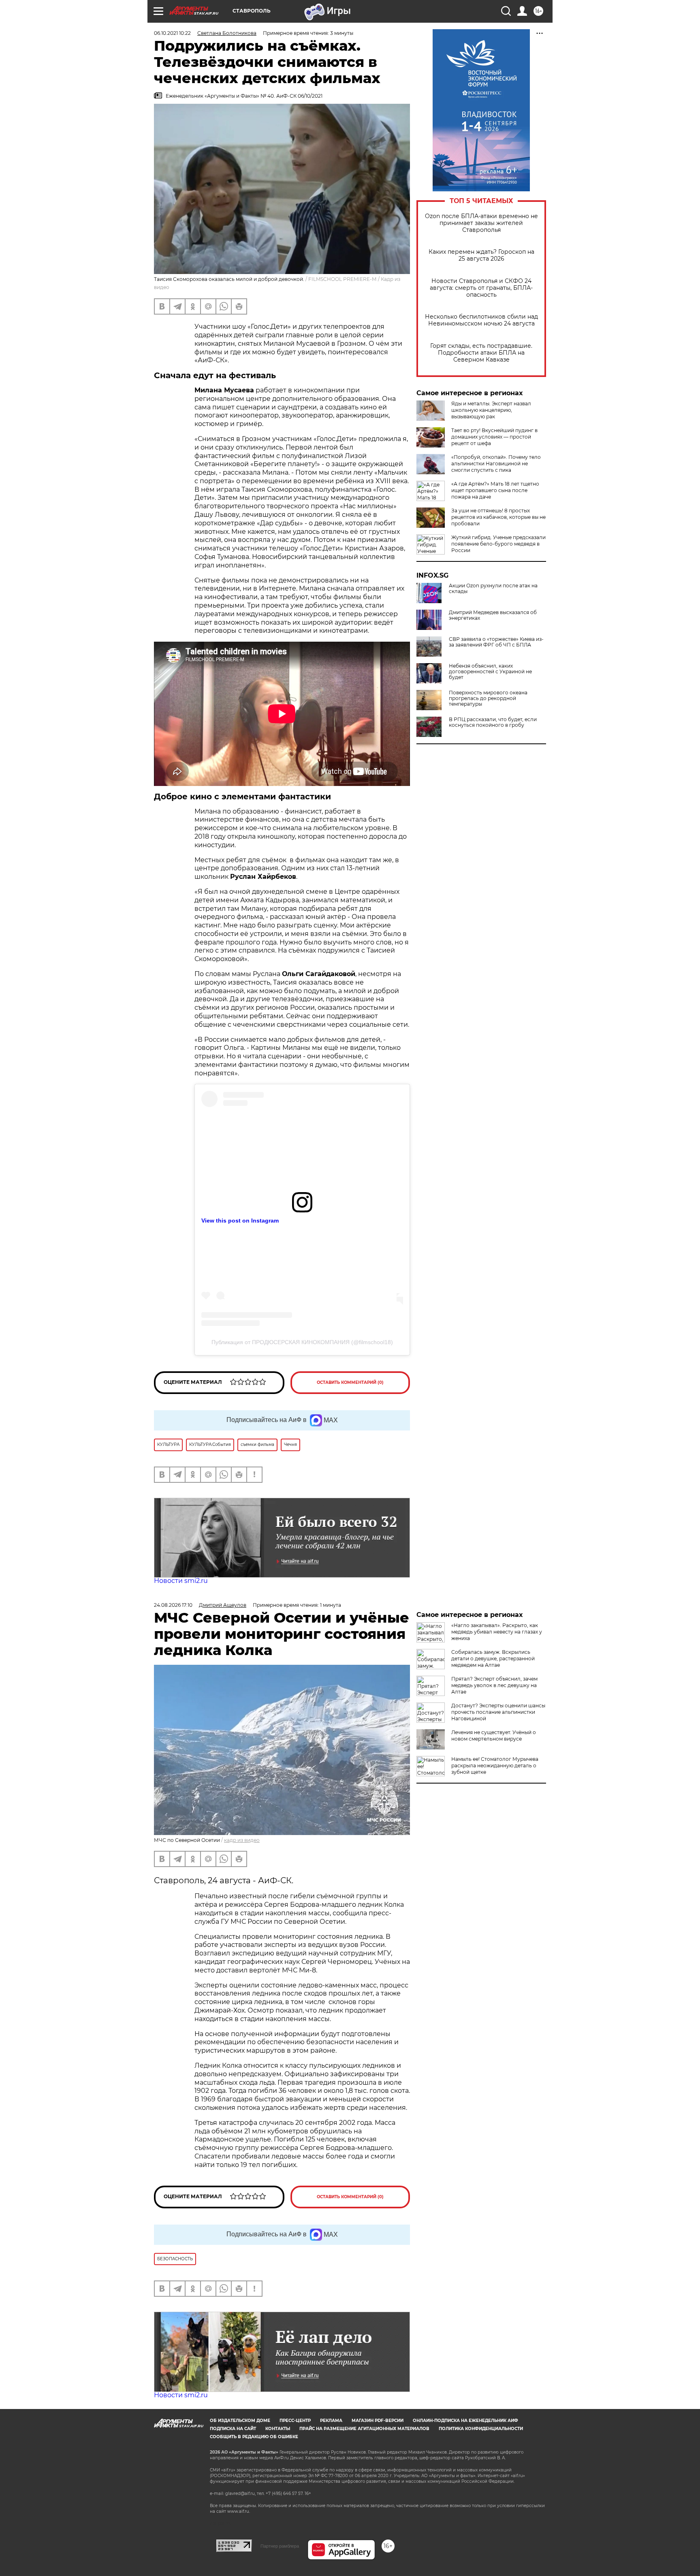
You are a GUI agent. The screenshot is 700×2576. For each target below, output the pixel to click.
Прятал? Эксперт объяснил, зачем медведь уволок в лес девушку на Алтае (494, 1685)
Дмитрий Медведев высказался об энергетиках (493, 615)
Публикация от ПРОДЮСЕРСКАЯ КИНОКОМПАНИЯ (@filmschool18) (302, 1342)
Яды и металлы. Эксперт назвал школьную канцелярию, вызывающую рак (491, 410)
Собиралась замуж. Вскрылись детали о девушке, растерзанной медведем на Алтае (493, 1658)
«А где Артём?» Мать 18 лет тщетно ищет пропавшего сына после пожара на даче (495, 490)
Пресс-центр (295, 2421)
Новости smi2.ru (181, 1581)
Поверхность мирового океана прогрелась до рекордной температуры (488, 698)
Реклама (331, 2421)
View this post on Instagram (240, 1221)
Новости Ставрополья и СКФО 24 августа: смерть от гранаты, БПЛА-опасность (481, 288)
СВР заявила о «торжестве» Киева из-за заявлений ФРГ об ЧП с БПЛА (496, 642)
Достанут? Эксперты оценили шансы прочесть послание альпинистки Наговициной (498, 1712)
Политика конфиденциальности (481, 2429)
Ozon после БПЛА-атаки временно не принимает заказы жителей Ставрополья (481, 223)
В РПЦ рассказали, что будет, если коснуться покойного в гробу (493, 722)
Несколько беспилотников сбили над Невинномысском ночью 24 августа (481, 320)
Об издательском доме (240, 2421)
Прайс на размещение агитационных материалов (364, 2429)
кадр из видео (242, 1840)
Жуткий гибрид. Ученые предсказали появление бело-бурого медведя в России (498, 544)
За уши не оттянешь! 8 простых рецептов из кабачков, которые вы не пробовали (498, 517)
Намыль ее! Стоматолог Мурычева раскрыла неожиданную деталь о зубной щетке (495, 1766)
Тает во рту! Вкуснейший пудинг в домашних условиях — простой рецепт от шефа (494, 437)
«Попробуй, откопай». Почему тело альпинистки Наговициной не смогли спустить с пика (496, 464)
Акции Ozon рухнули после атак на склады (493, 589)
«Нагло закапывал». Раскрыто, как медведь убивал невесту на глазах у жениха (497, 1632)
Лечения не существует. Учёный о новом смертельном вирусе (494, 1736)
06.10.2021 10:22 (172, 33)
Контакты (278, 2429)
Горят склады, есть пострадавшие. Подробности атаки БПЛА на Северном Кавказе (481, 353)
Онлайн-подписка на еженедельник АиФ (465, 2421)
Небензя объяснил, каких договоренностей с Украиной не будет (490, 672)
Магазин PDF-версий (378, 2421)
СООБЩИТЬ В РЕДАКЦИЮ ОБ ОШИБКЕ (254, 2437)
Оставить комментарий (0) (350, 1382)
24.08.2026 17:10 (173, 1605)
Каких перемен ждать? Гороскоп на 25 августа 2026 (481, 255)
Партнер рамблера (280, 2546)
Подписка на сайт (233, 2429)
